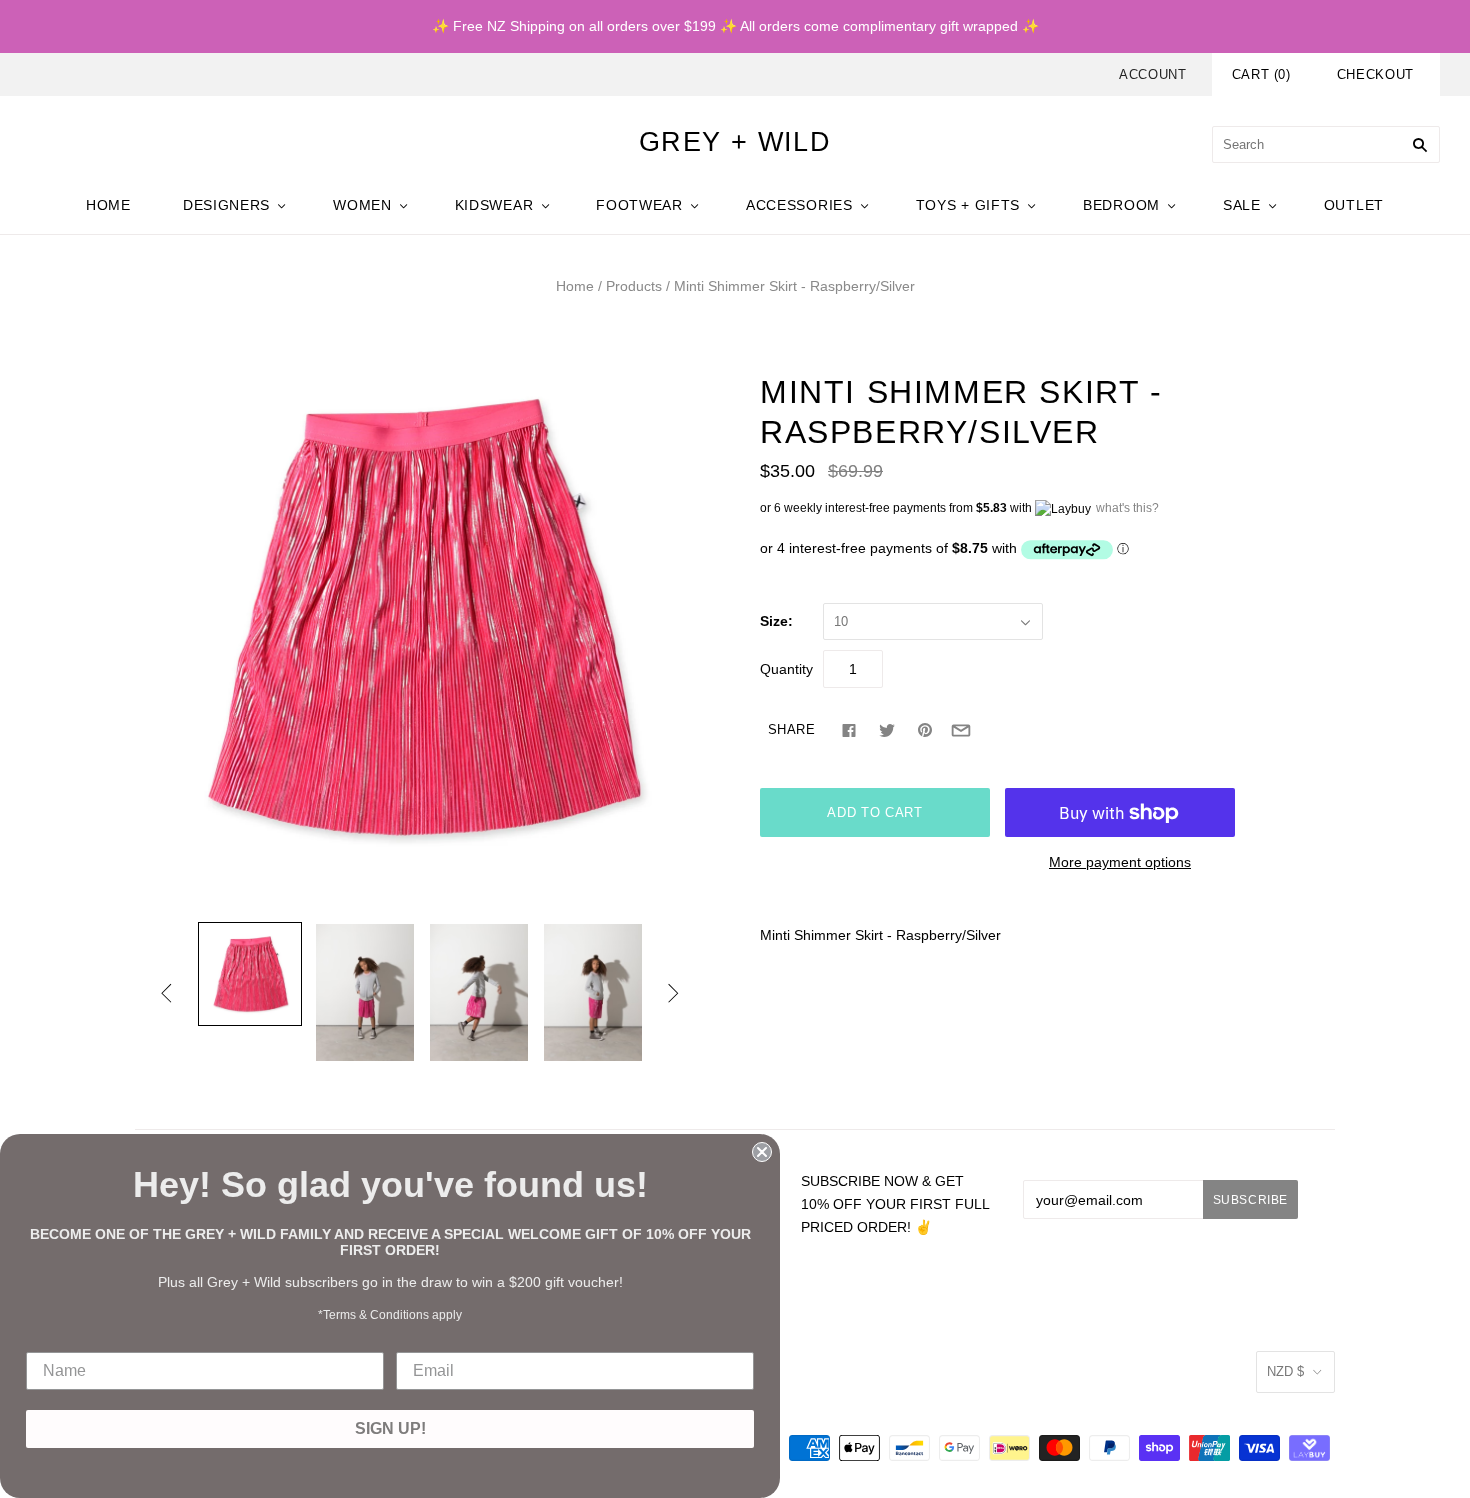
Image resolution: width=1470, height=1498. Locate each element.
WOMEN (362, 205)
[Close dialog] (762, 1152)
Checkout (1375, 74)
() (1261, 74)
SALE (1242, 205)
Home (575, 286)
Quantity (786, 669)
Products (634, 286)
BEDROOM (1121, 205)
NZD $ (1285, 1371)
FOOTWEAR (639, 205)
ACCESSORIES (799, 205)
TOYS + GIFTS (968, 205)
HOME (108, 205)
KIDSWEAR (494, 205)
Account (1153, 74)
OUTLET (1354, 205)
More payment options (1120, 862)
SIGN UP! (390, 1428)
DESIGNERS (226, 205)
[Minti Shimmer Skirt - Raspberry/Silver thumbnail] (250, 974)
